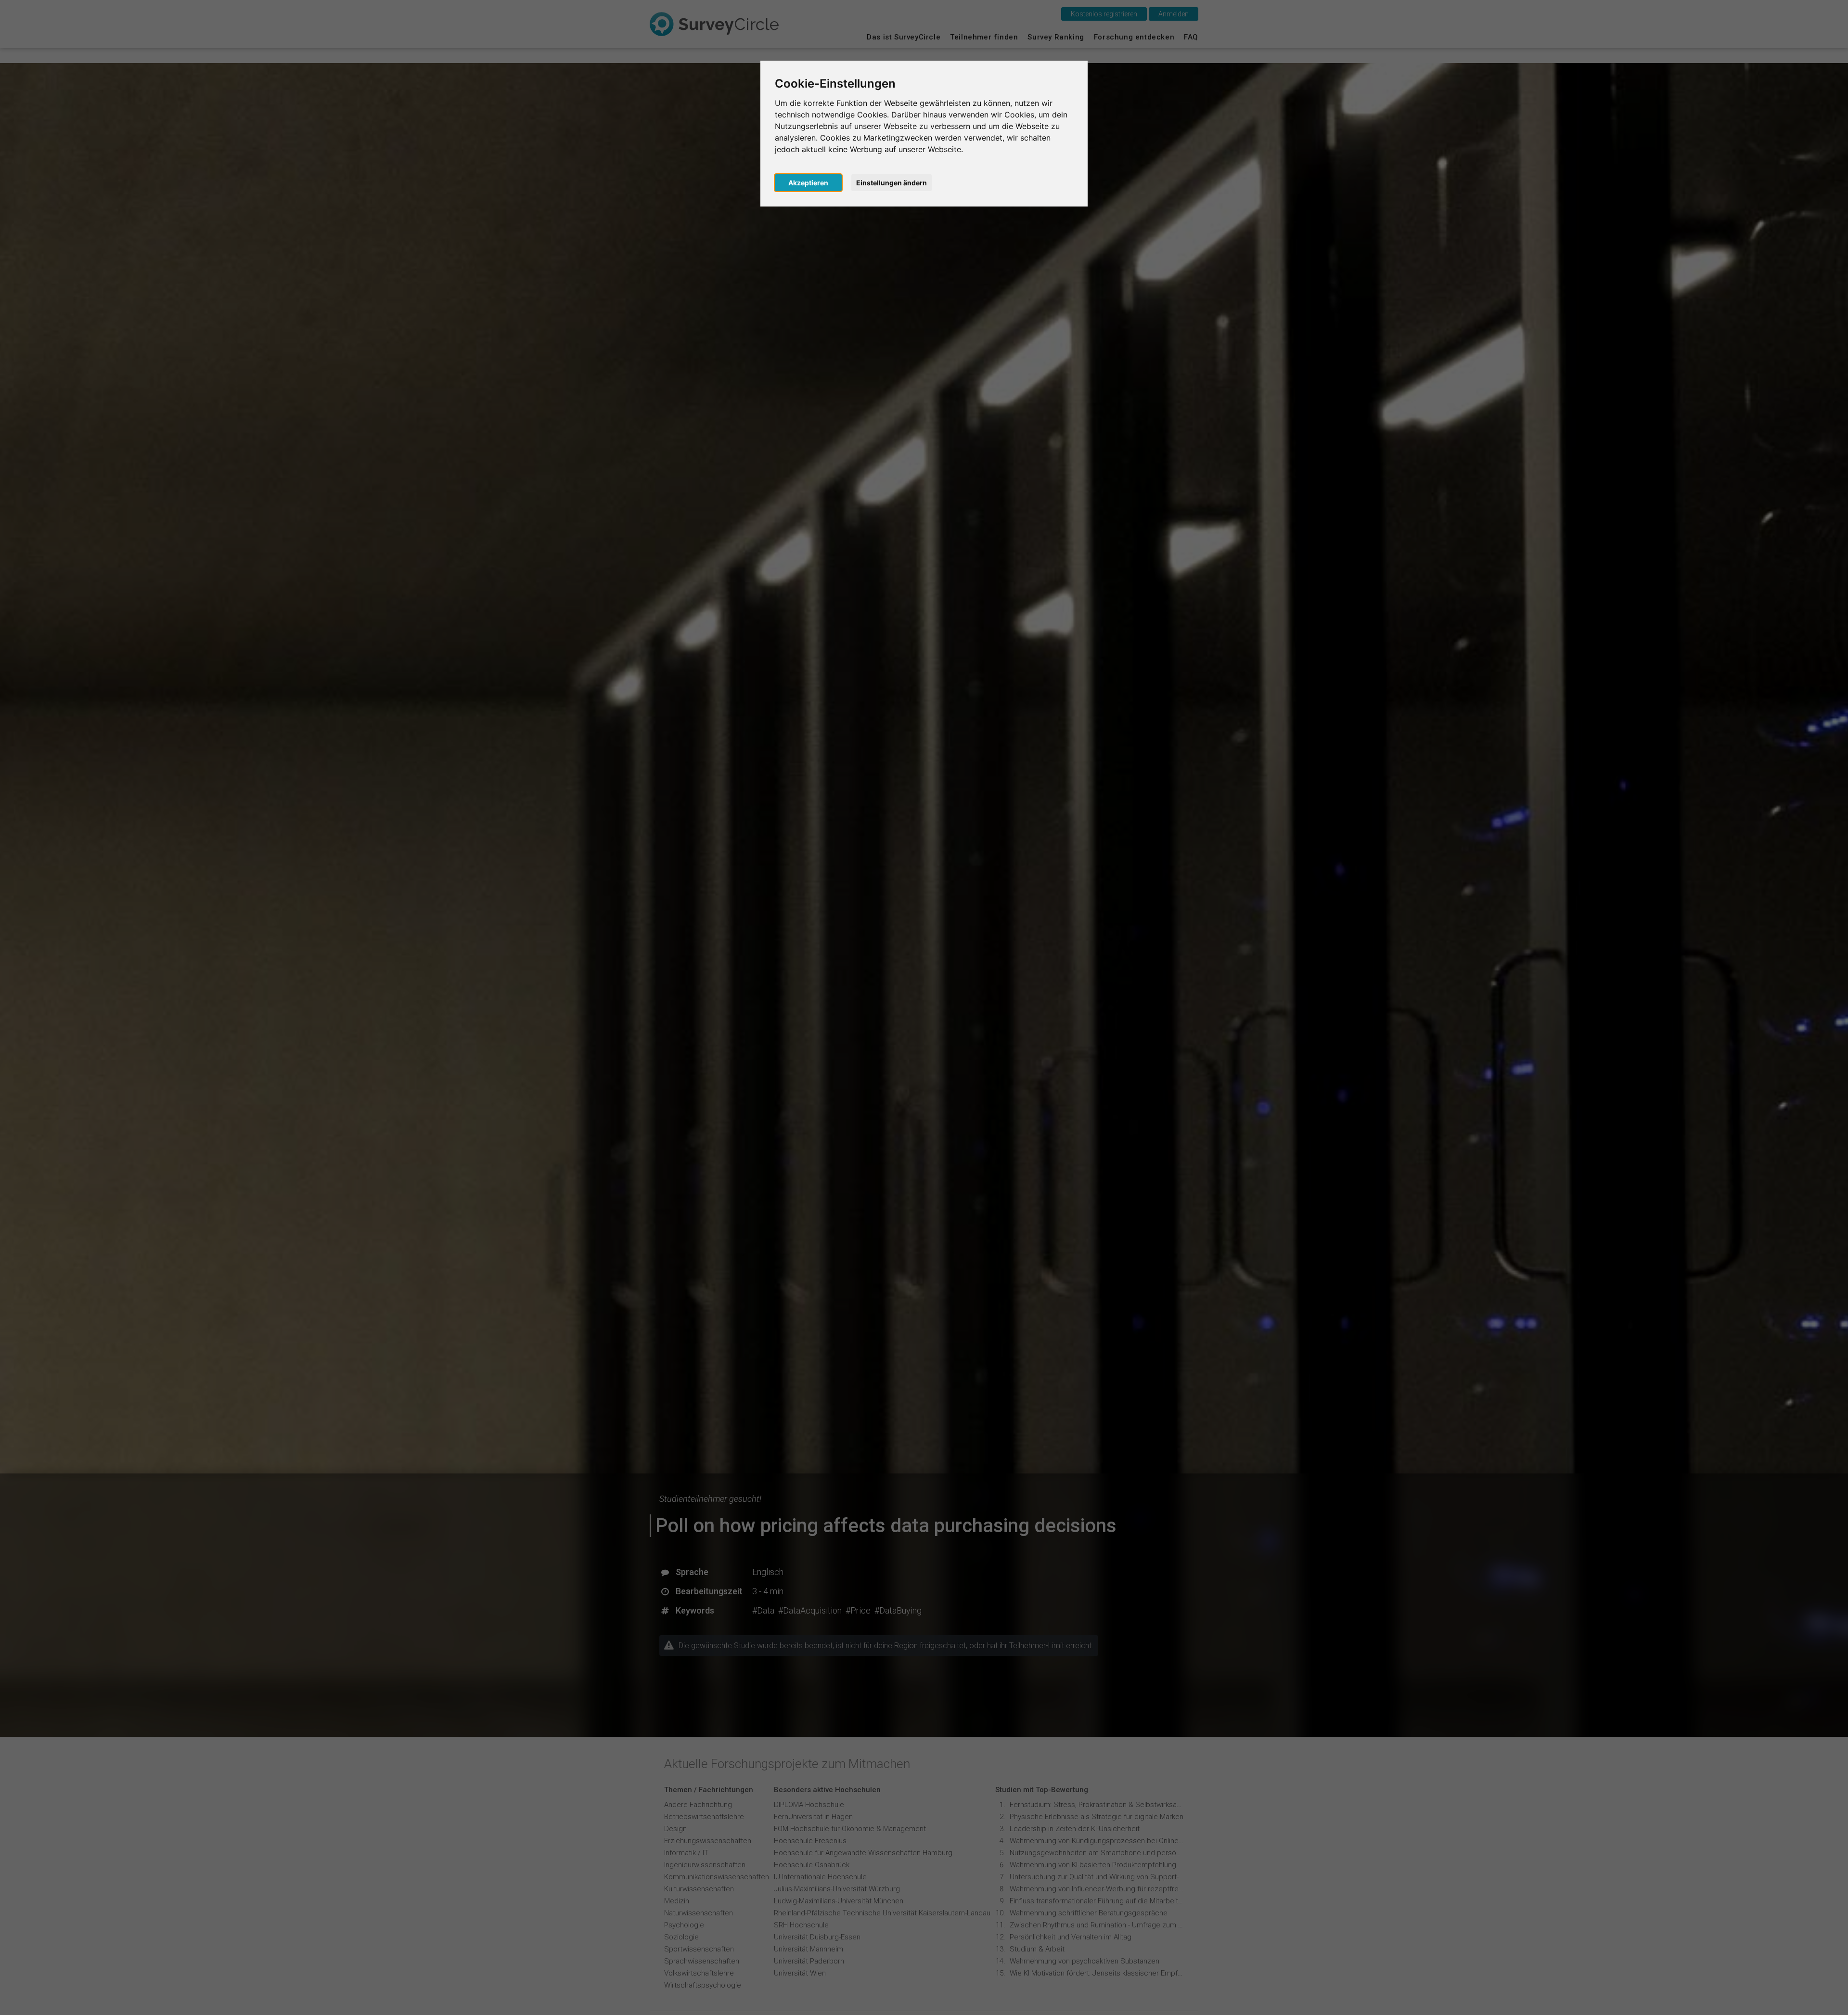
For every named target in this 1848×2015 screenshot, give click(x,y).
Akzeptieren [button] (808, 183)
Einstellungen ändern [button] (892, 183)
